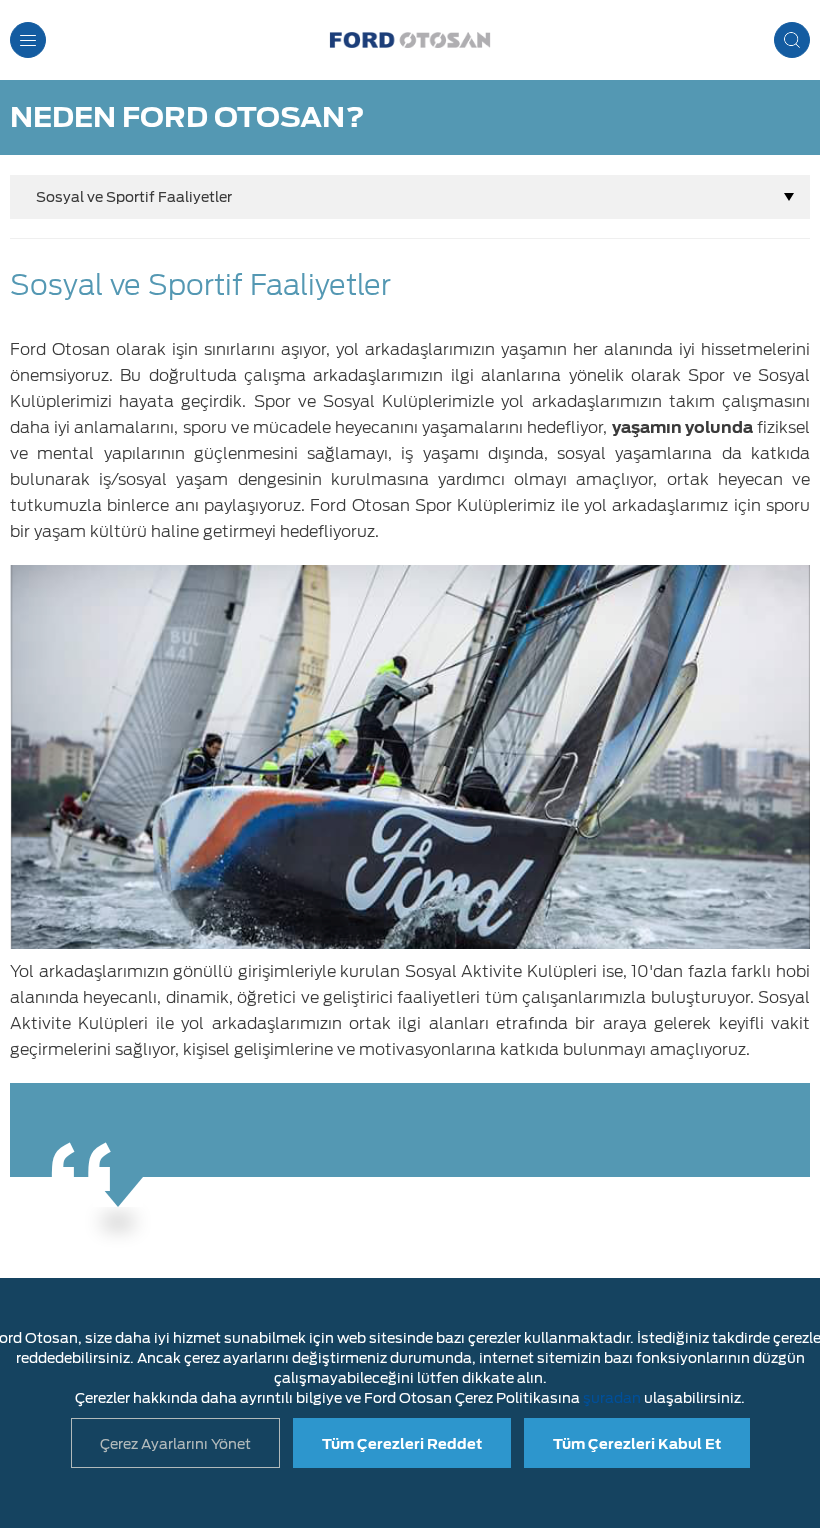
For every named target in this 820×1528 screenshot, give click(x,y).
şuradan (612, 1398)
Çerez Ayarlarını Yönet (175, 1444)
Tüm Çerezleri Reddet (402, 1444)
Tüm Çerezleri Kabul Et (637, 1444)
